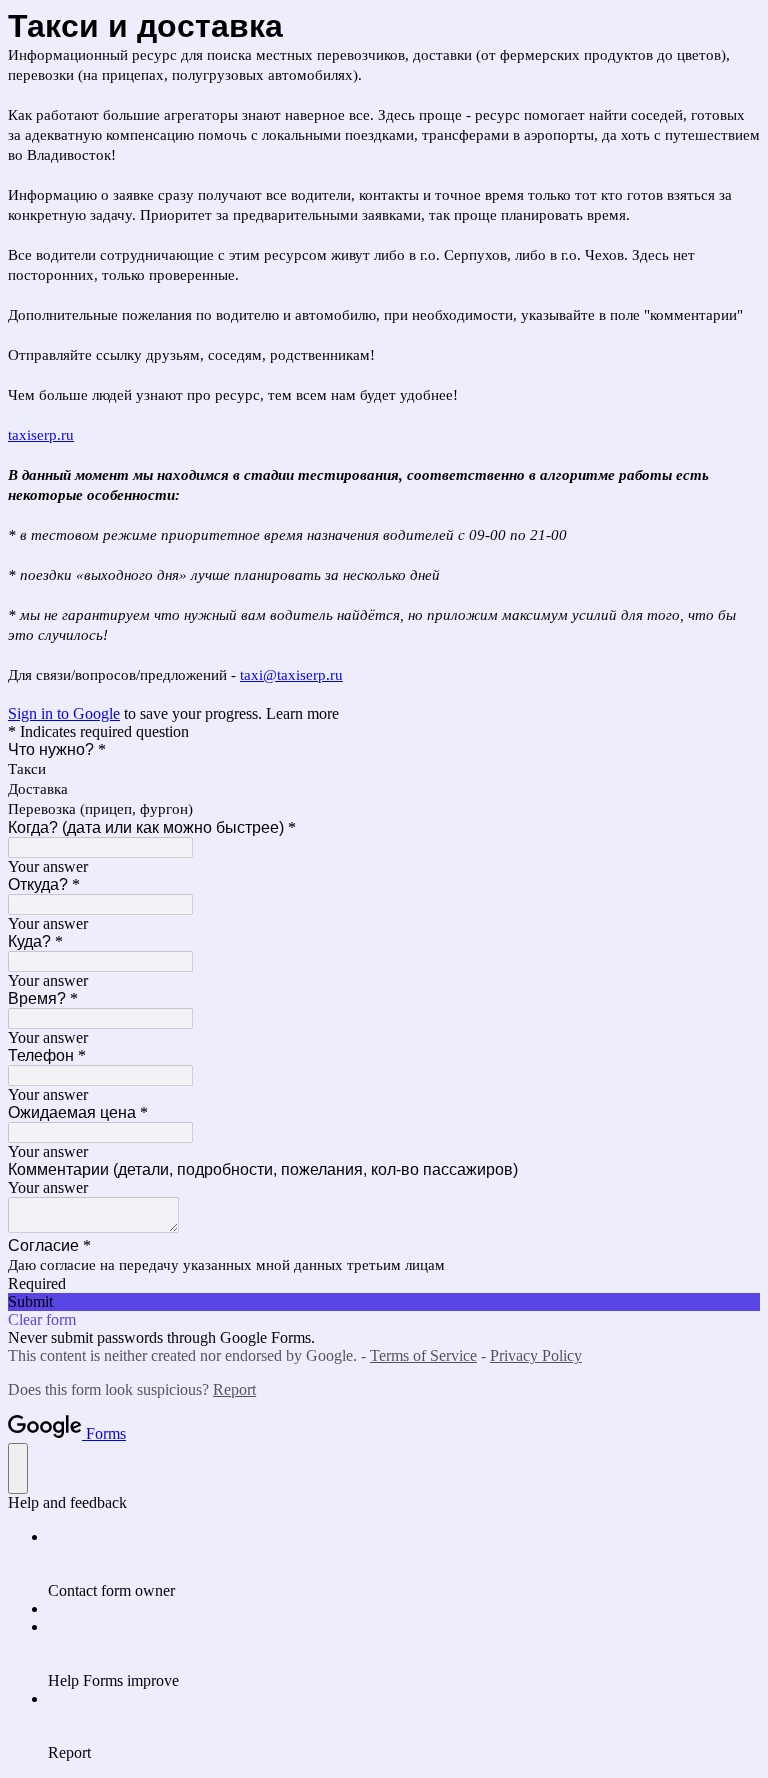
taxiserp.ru (41, 435)
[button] (384, 1302)
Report (234, 1389)
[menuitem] (404, 1564)
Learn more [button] (302, 713)
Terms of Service (423, 1355)
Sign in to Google (64, 713)
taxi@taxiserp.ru (291, 675)
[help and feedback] (18, 1468)
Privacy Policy (536, 1355)
